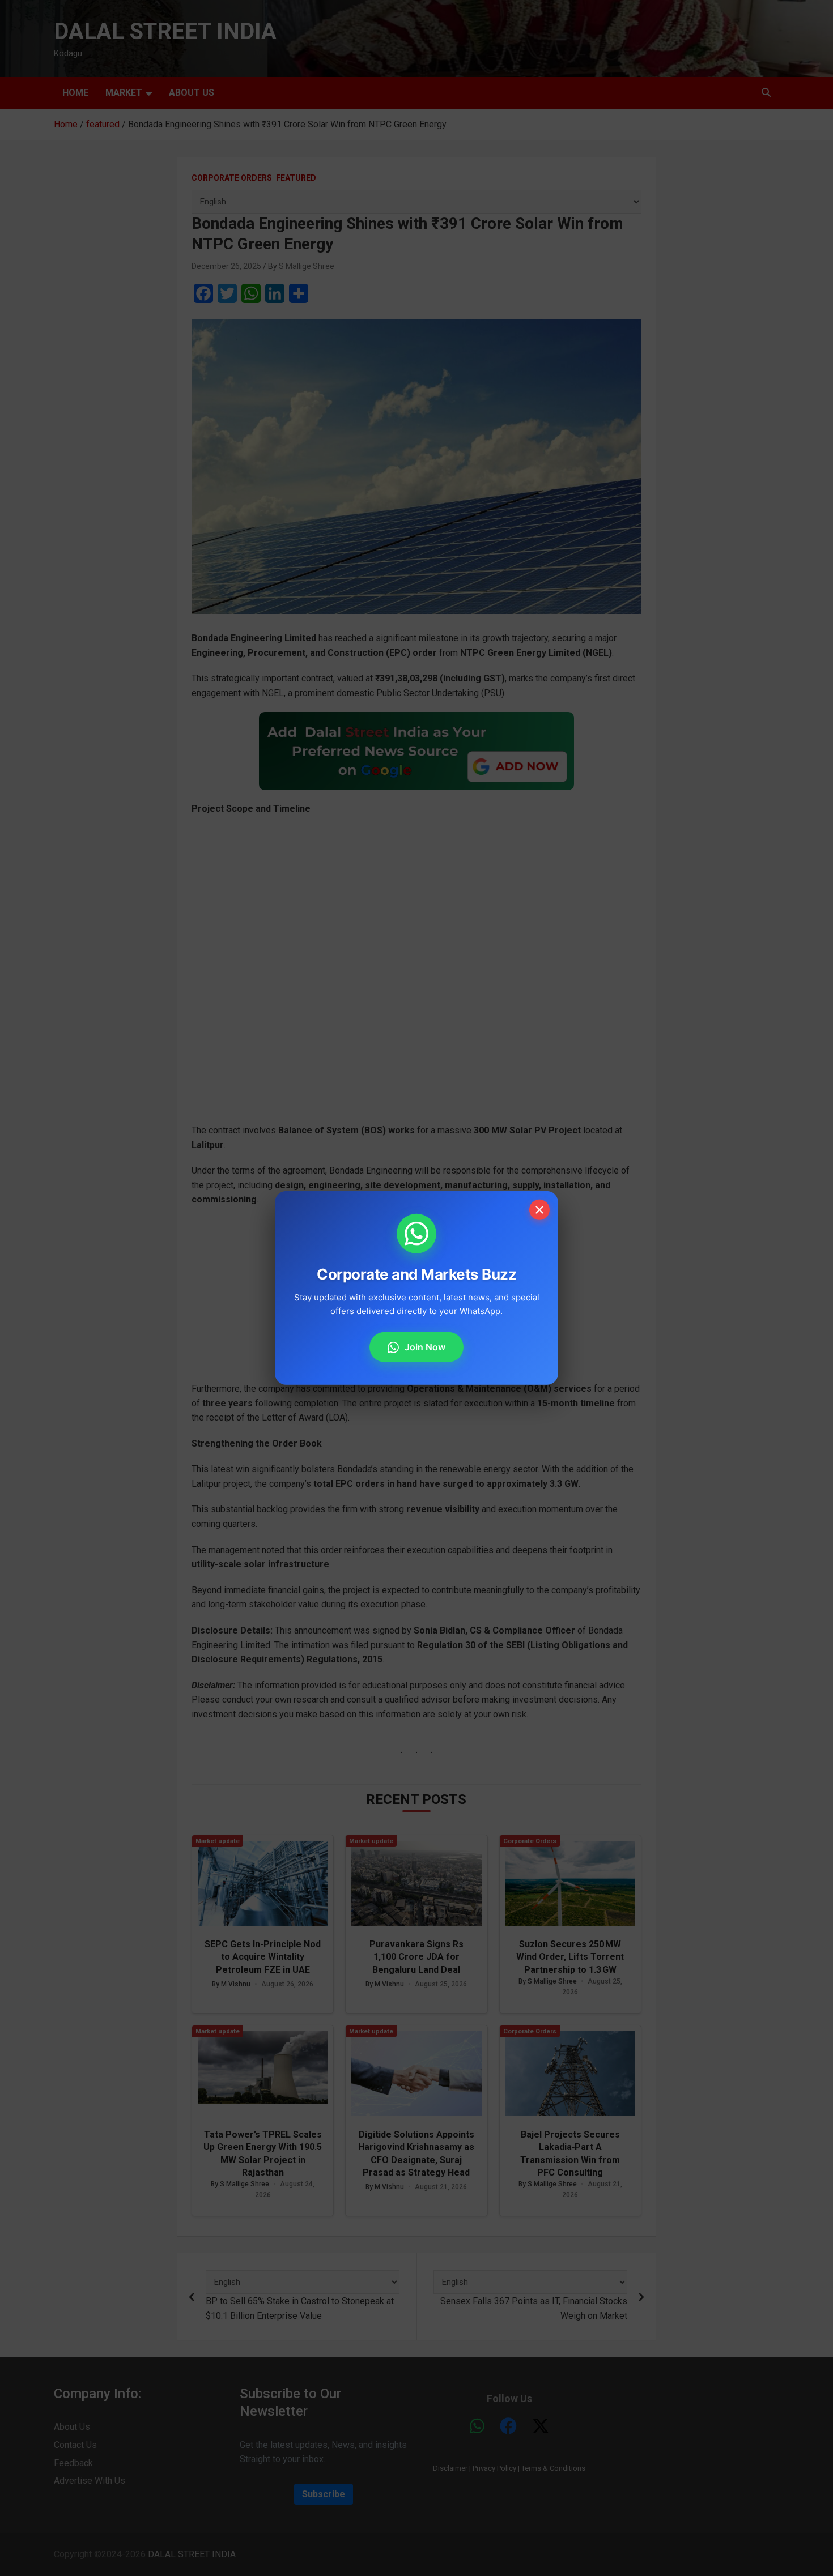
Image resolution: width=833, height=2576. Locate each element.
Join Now (425, 1347)
